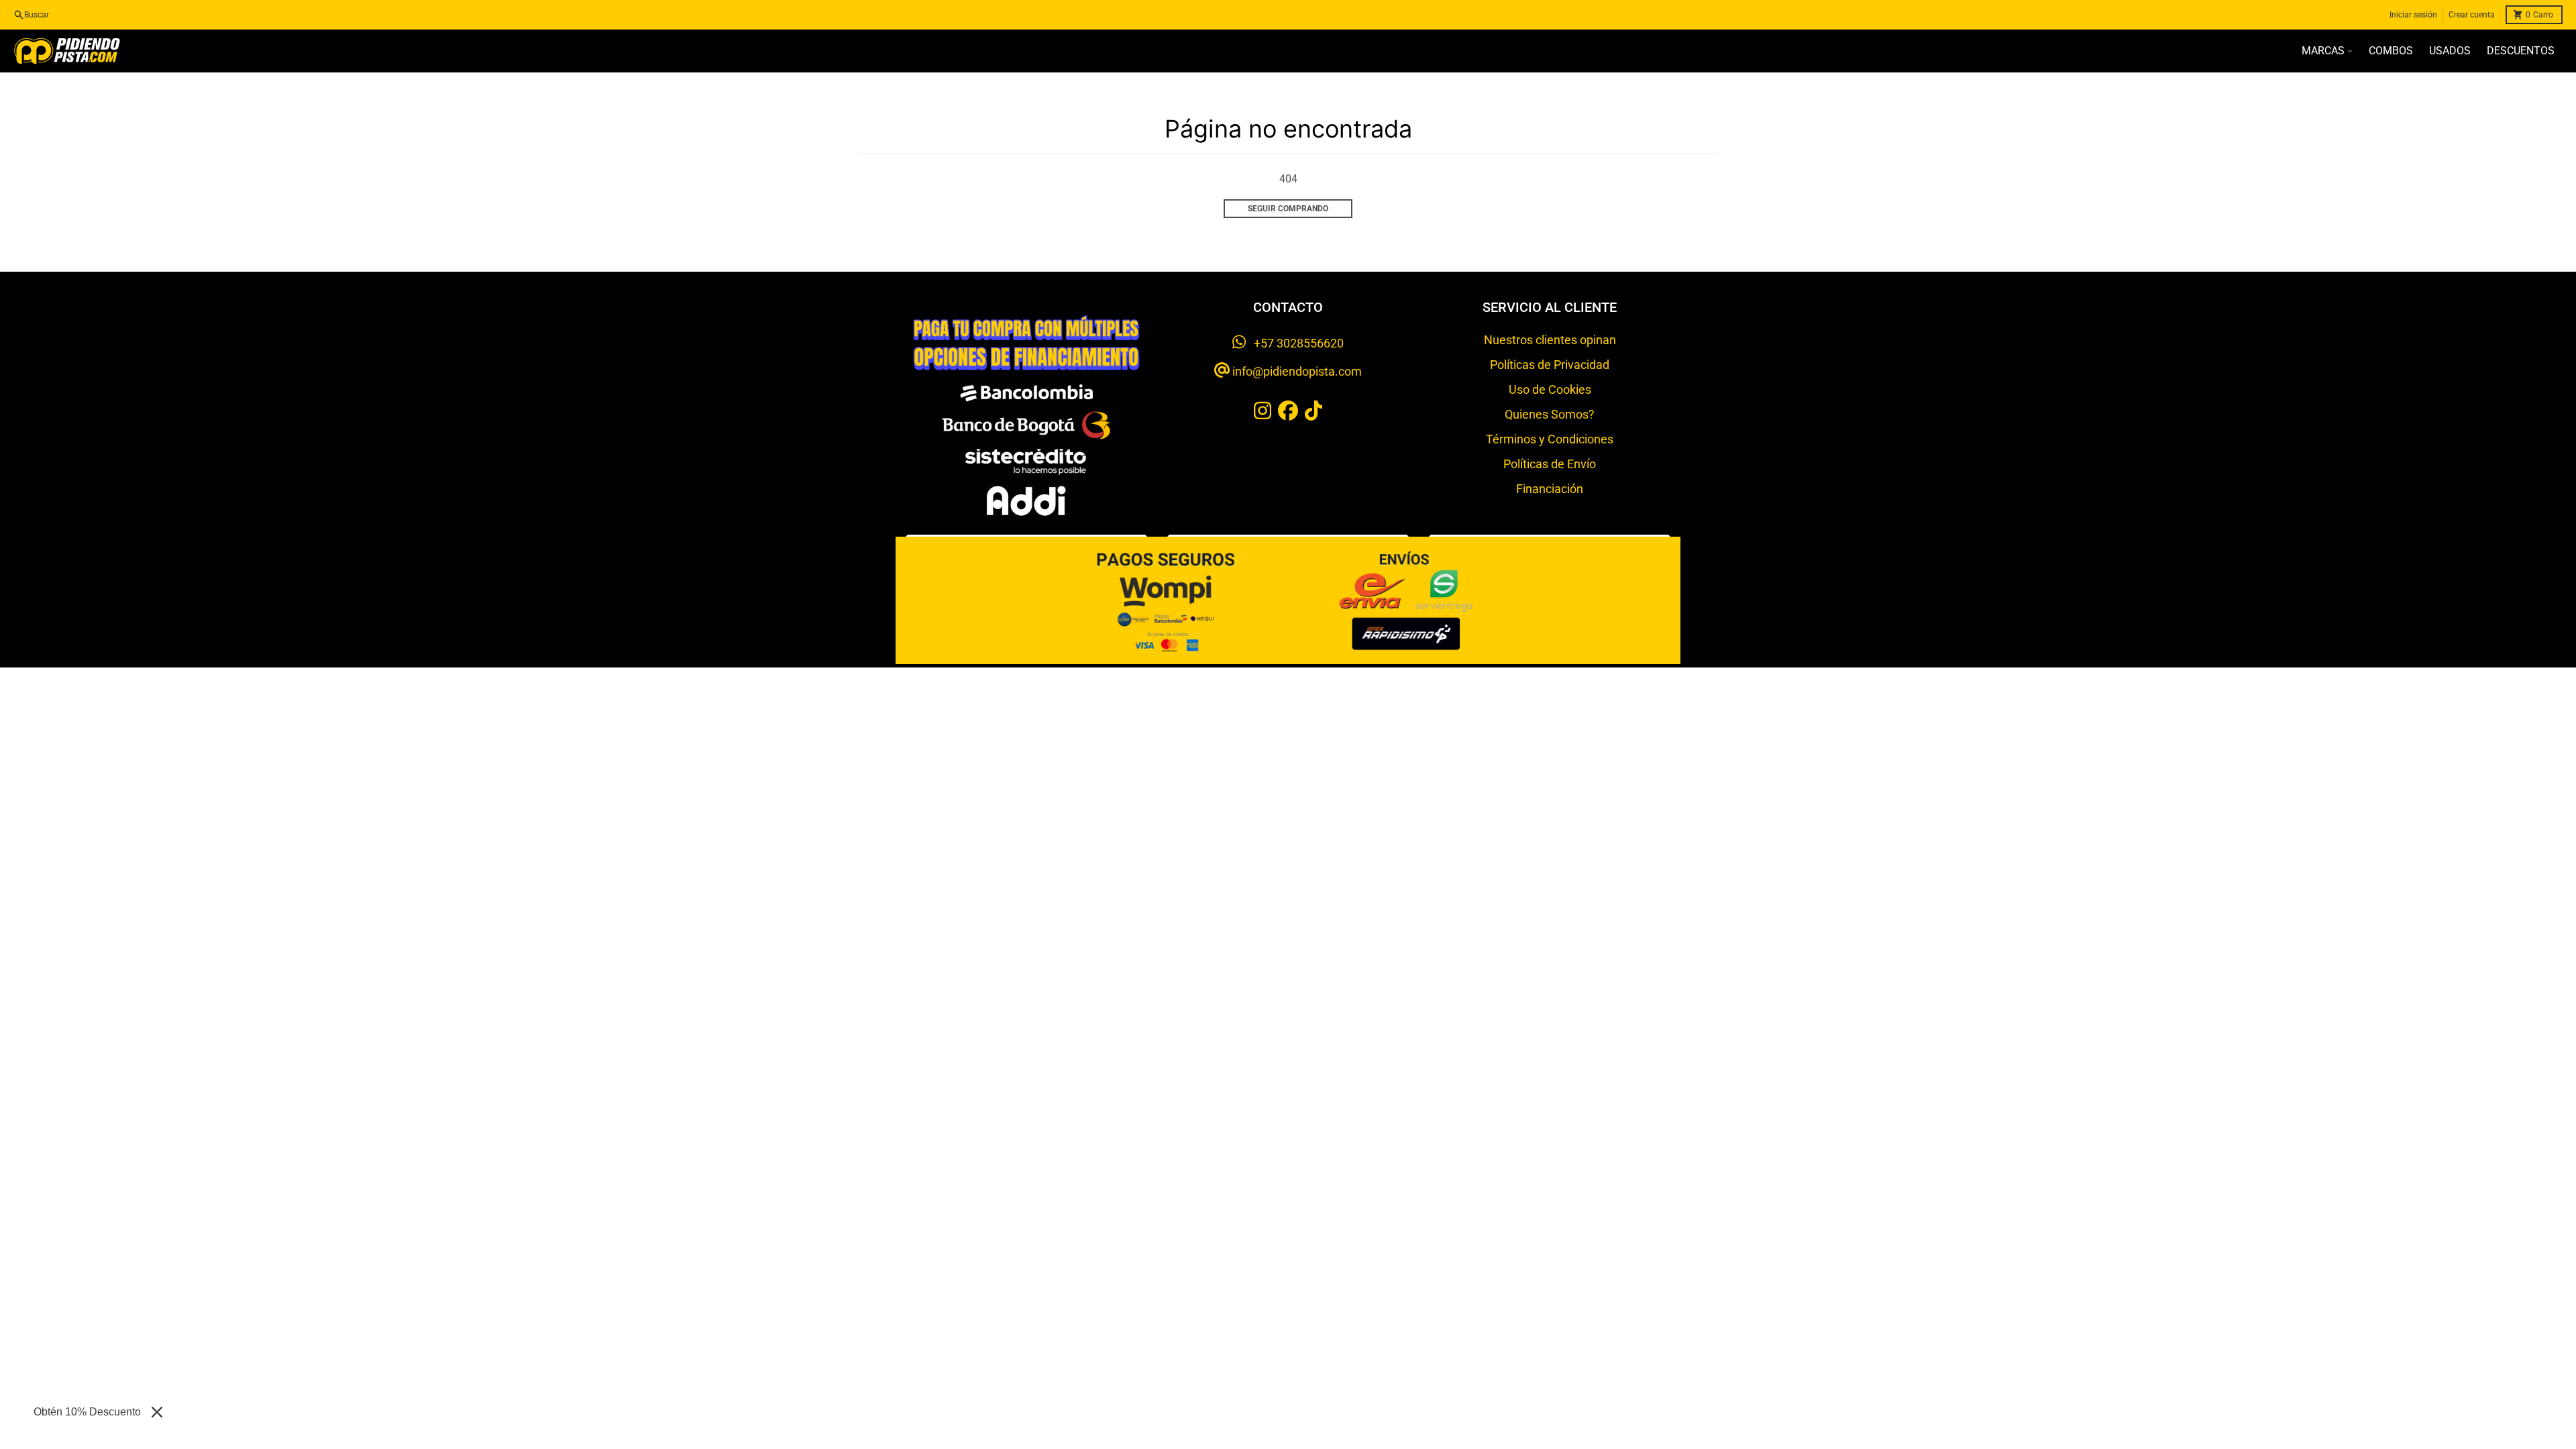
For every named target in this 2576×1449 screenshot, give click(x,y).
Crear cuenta (2472, 15)
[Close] (157, 1412)
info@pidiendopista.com (1296, 371)
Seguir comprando (1288, 209)
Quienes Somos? (1550, 414)
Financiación (1550, 489)
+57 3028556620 (1295, 343)
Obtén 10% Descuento (87, 1412)
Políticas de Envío (1550, 464)
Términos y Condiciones (1550, 439)
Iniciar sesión (2413, 15)
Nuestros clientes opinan (1550, 340)
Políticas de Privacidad (1550, 365)
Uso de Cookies (1550, 389)
